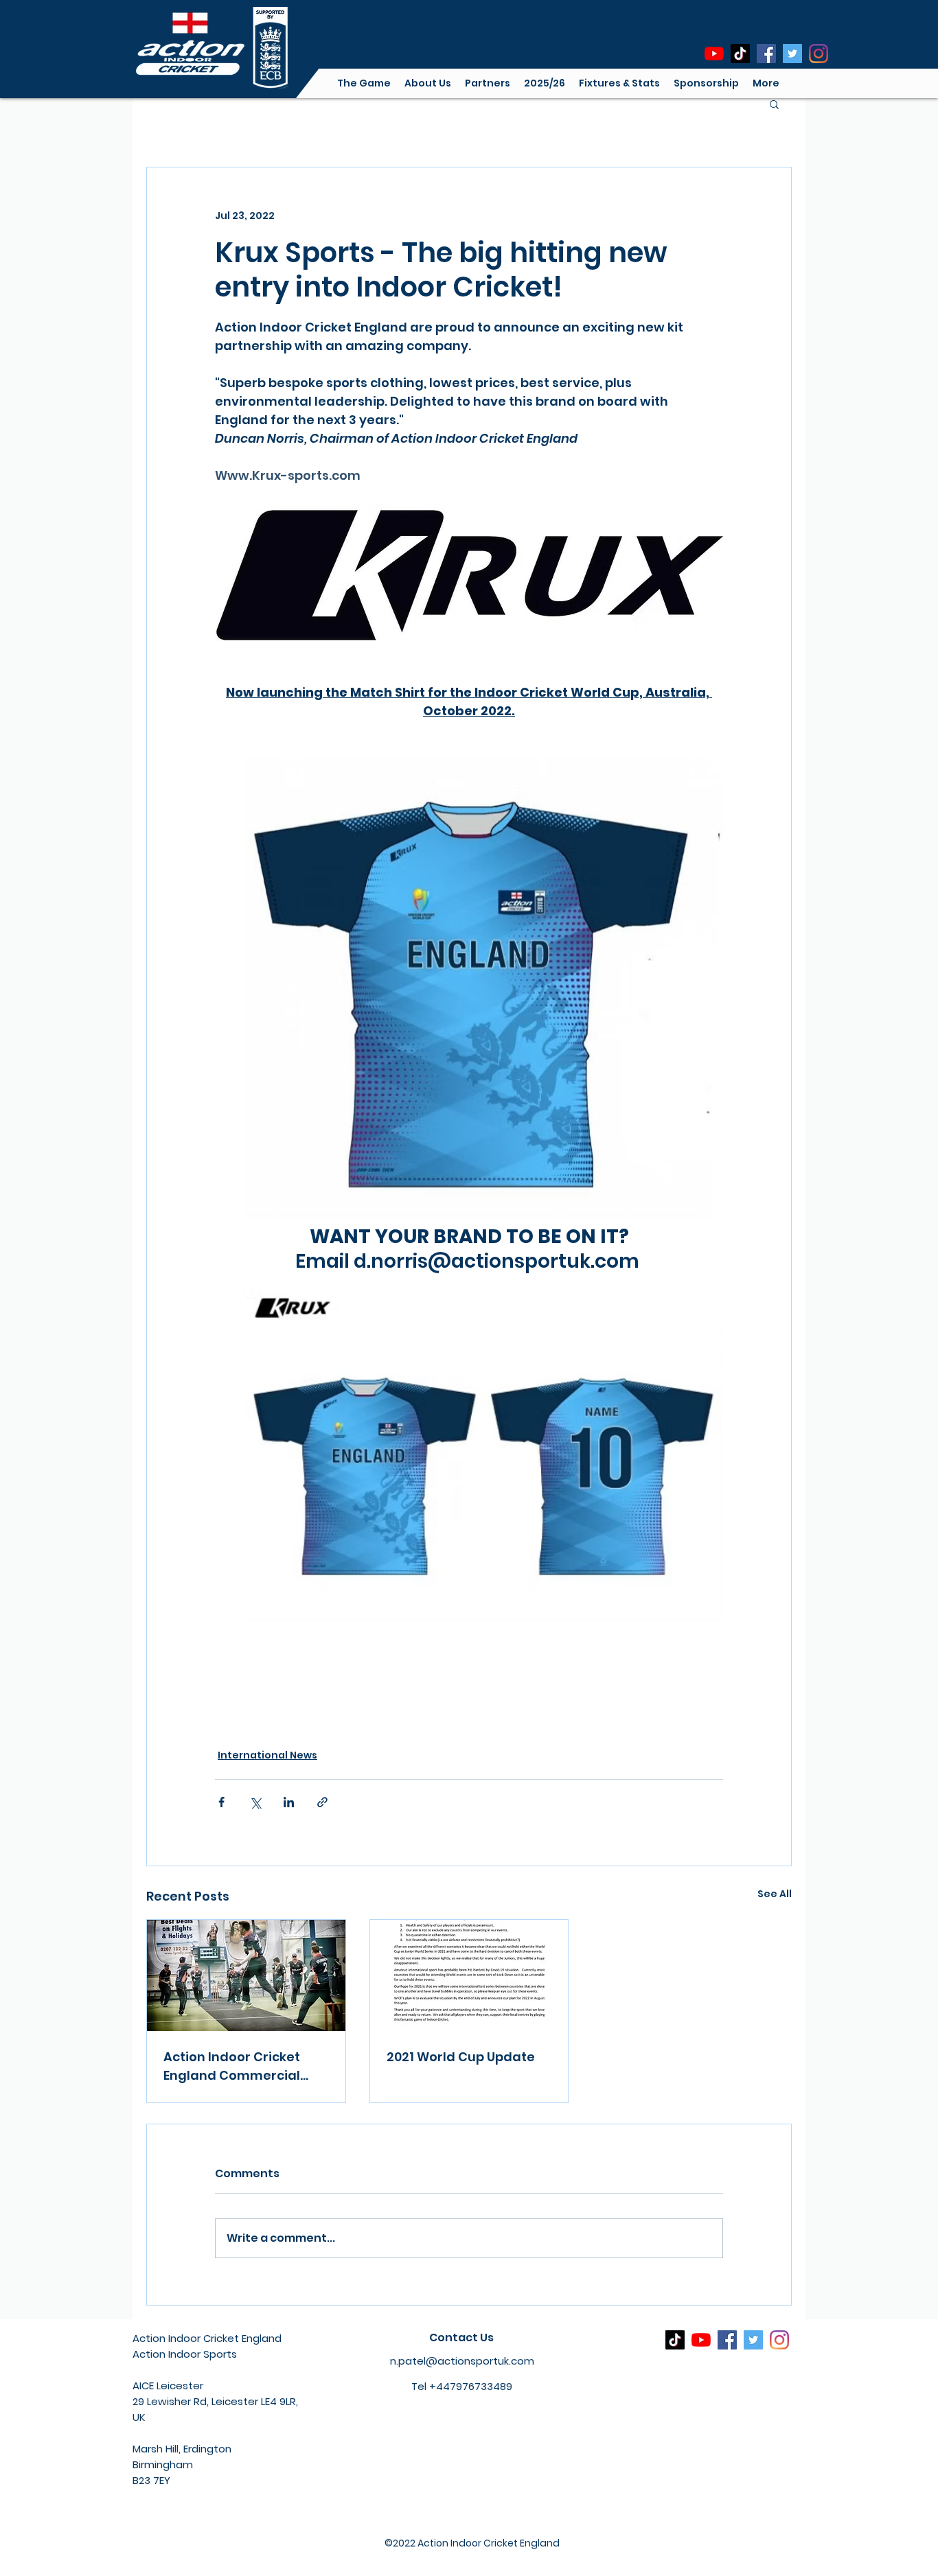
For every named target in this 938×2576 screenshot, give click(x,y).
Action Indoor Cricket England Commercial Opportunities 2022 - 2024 (232, 2066)
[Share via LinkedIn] (289, 1802)
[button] (428, 83)
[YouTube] (714, 54)
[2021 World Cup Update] (469, 1975)
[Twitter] (792, 54)
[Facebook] (766, 54)
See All (775, 1894)
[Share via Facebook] (221, 1802)
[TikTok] (740, 54)
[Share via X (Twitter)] (255, 1802)
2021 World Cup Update (461, 2057)
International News (267, 1755)
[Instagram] (819, 54)
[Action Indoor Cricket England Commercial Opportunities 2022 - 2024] (246, 1975)
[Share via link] (322, 1802)
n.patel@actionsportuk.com (462, 2361)
